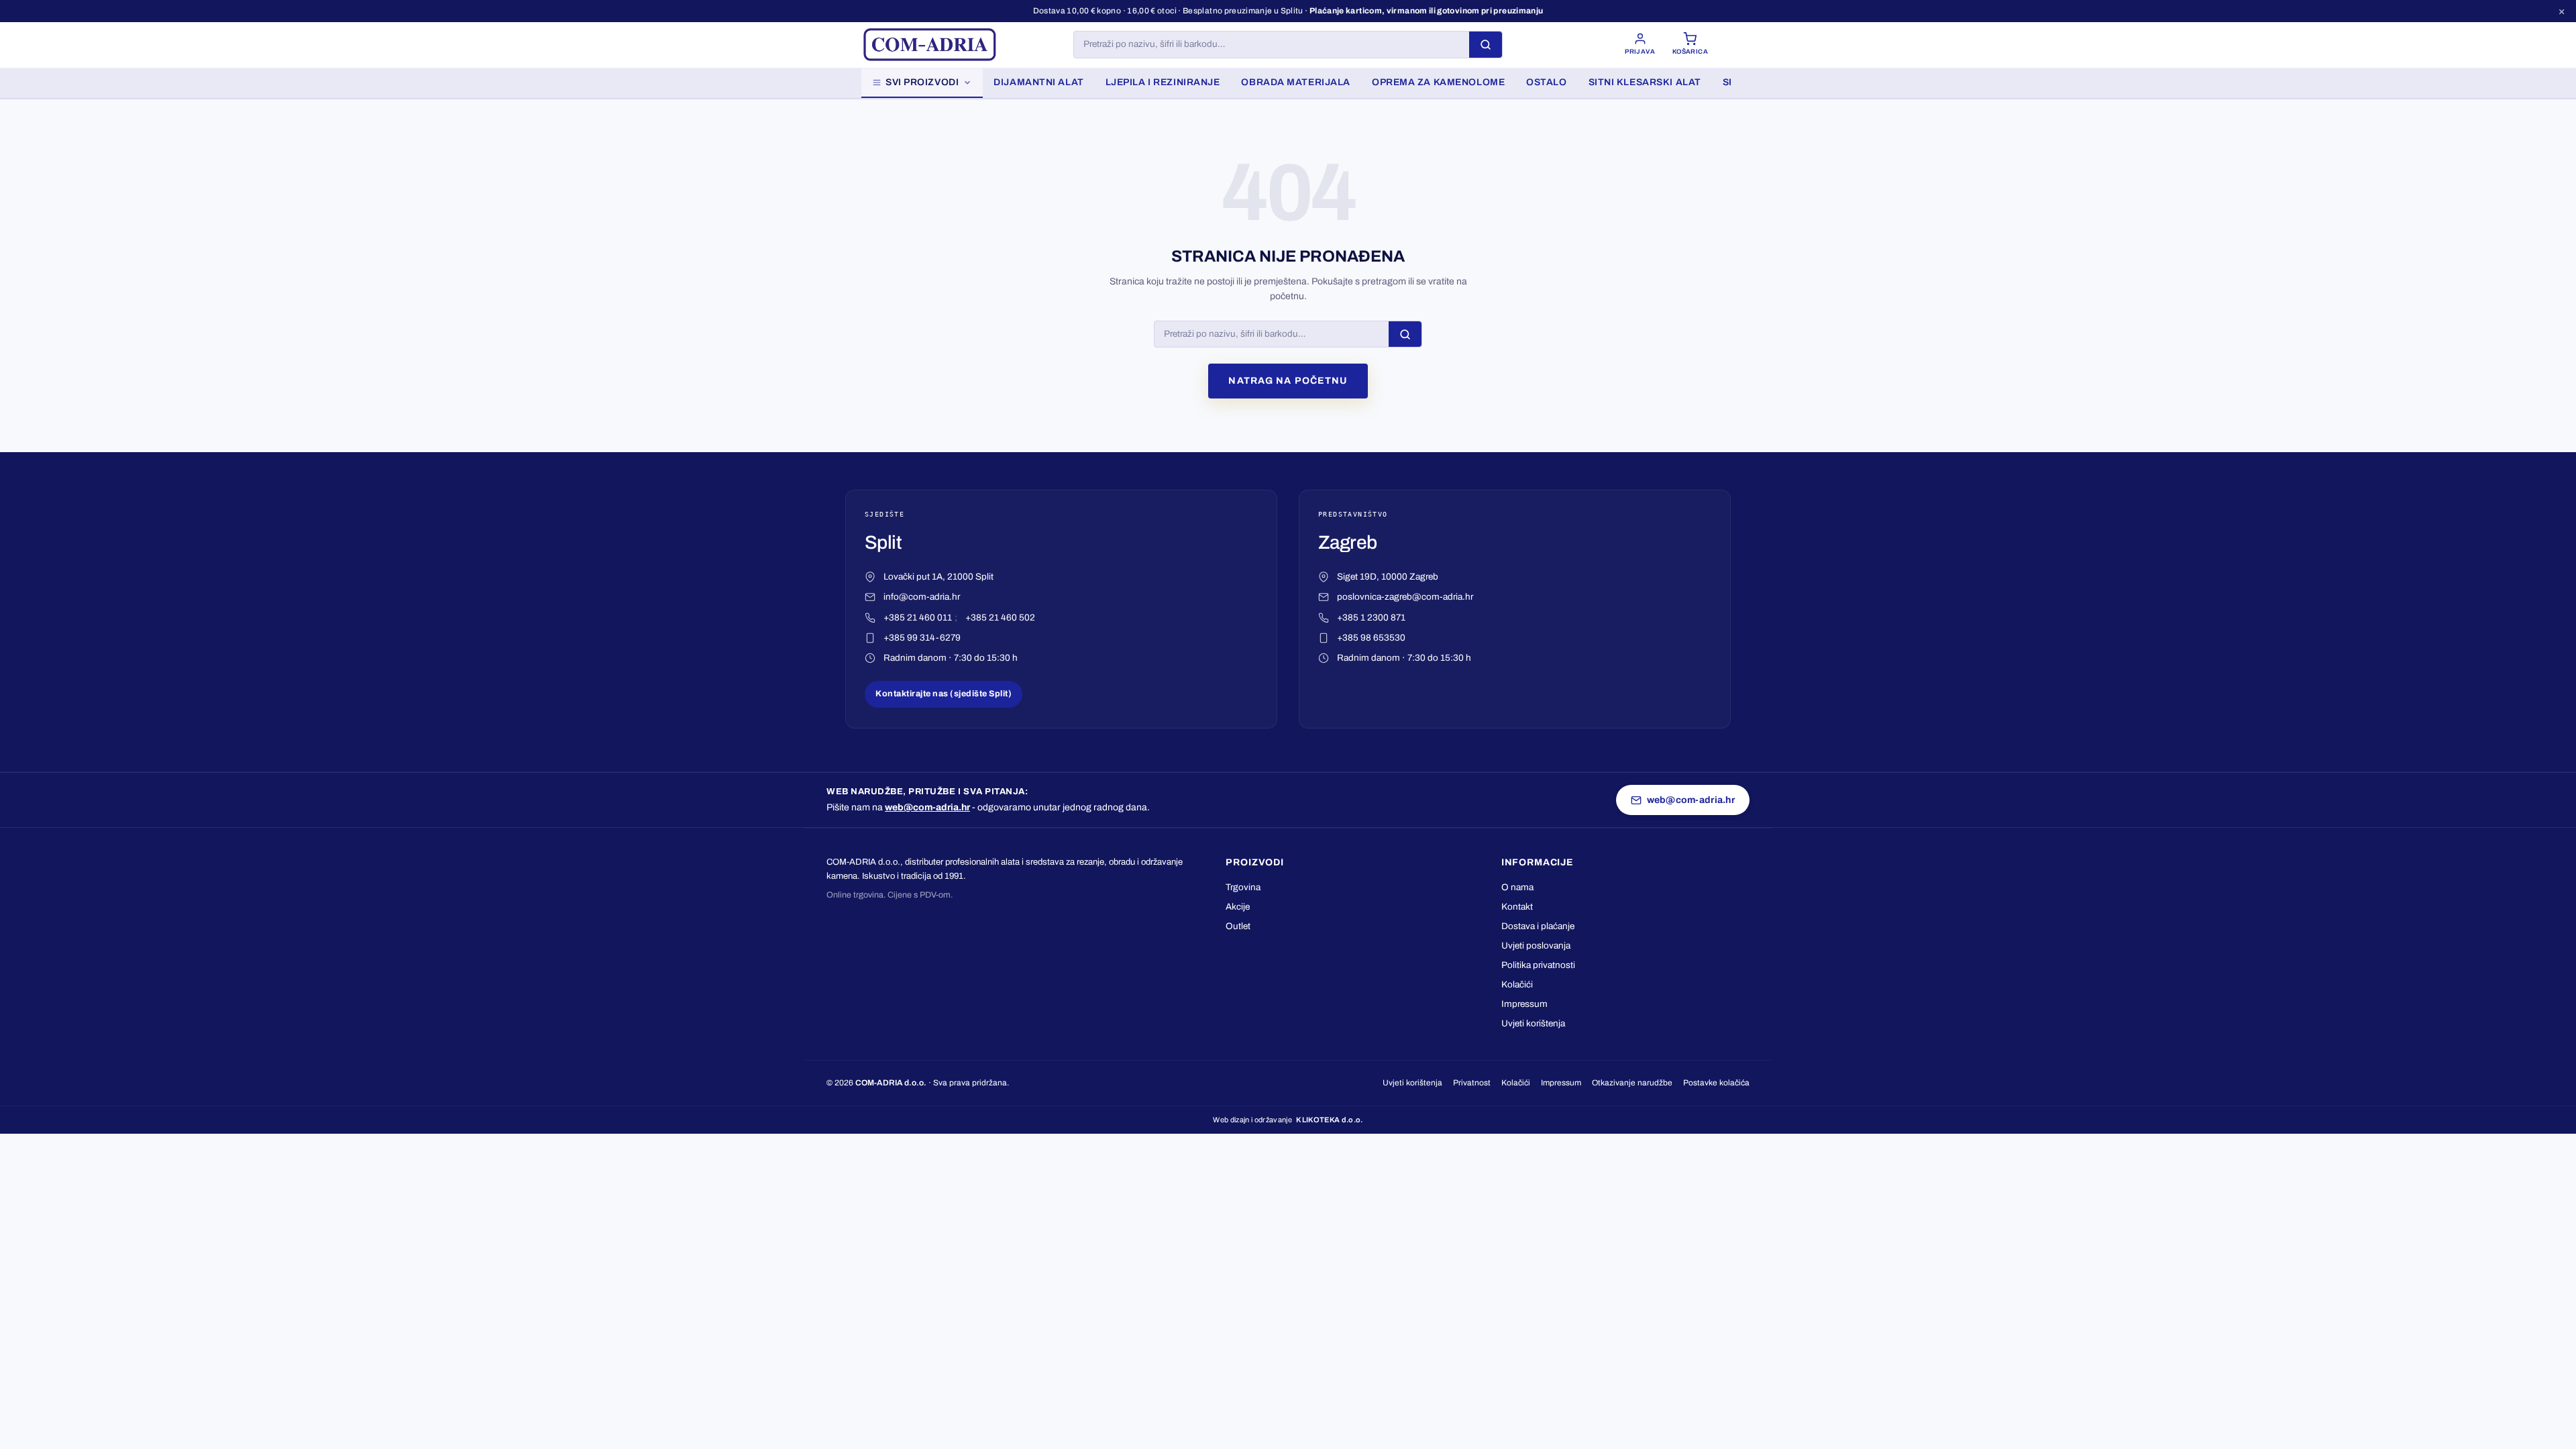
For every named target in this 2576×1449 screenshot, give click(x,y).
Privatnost (1472, 1083)
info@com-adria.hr (922, 597)
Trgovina (1243, 887)
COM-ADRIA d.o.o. (891, 1083)
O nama (1517, 887)
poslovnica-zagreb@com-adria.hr (1405, 597)
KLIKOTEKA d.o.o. (1329, 1120)
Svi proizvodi (922, 82)
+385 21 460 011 (918, 618)
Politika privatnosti (1538, 965)
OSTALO (1546, 82)
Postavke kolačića (1716, 1083)
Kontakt (1517, 907)
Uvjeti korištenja (1533, 1023)
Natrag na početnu (1288, 381)
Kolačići (1517, 984)
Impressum (1524, 1004)
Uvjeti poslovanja (1536, 946)
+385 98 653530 (1371, 638)
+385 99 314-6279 (922, 638)
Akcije (1238, 907)
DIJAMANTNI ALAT (1038, 82)
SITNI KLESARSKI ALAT (1645, 82)
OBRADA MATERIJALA (1296, 82)
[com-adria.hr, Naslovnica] (929, 45)
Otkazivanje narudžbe (1632, 1083)
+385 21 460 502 (1000, 618)
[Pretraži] (1486, 45)
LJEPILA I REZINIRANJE (1163, 82)
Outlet (1238, 926)
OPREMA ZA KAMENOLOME (1438, 82)
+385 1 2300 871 (1371, 618)
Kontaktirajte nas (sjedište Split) (944, 694)
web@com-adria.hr (927, 807)
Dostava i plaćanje (1538, 926)
